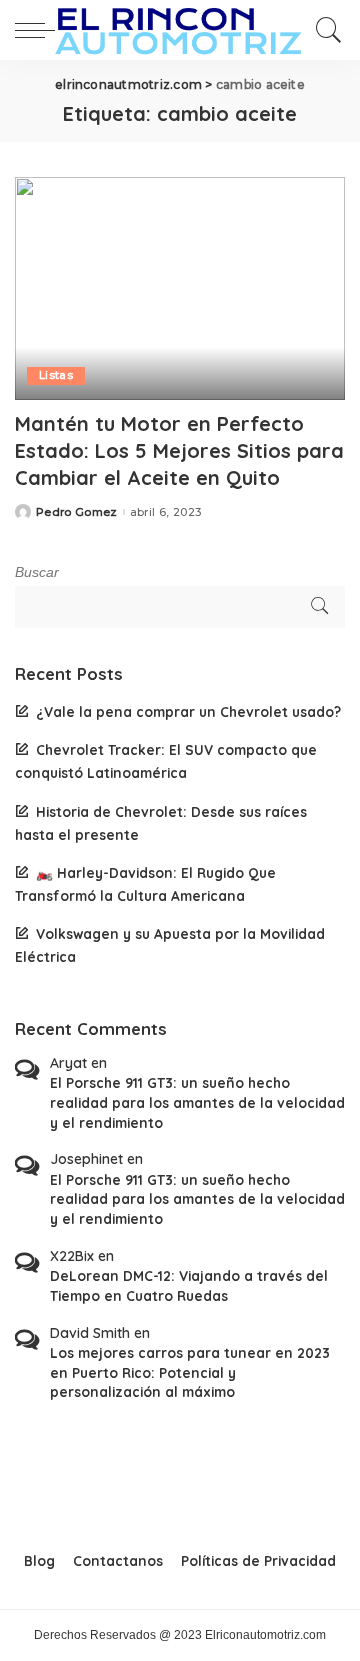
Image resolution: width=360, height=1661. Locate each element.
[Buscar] (324, 30)
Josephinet (86, 1159)
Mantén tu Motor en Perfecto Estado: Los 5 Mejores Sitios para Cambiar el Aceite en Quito (179, 450)
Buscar (37, 572)
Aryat (68, 1063)
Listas (56, 375)
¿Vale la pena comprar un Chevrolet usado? (188, 711)
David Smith (90, 1333)
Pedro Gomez (77, 512)
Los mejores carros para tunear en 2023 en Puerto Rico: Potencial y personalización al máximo (190, 1372)
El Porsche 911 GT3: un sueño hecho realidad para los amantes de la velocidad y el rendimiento (197, 1102)
